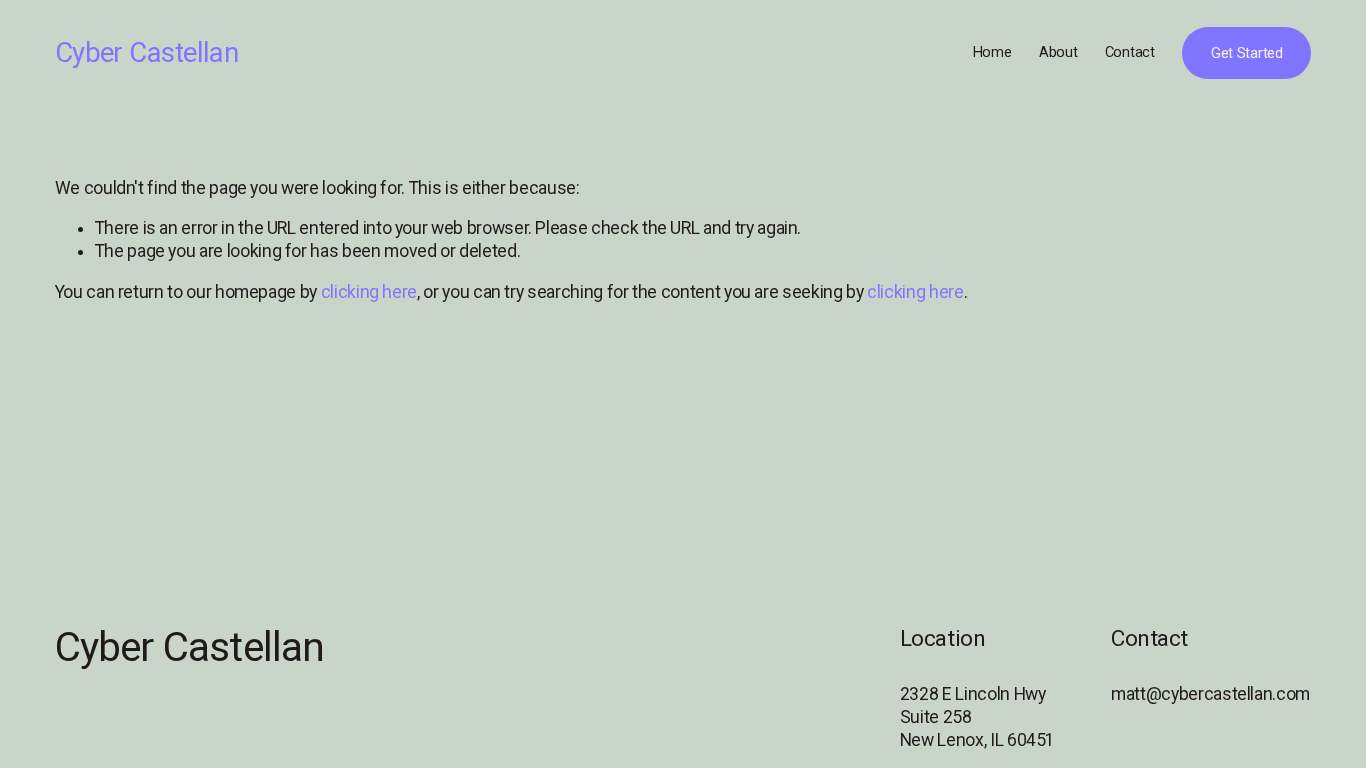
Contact (1130, 52)
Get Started (1247, 53)
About (1058, 52)
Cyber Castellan (147, 53)
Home (992, 52)
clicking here (369, 292)
